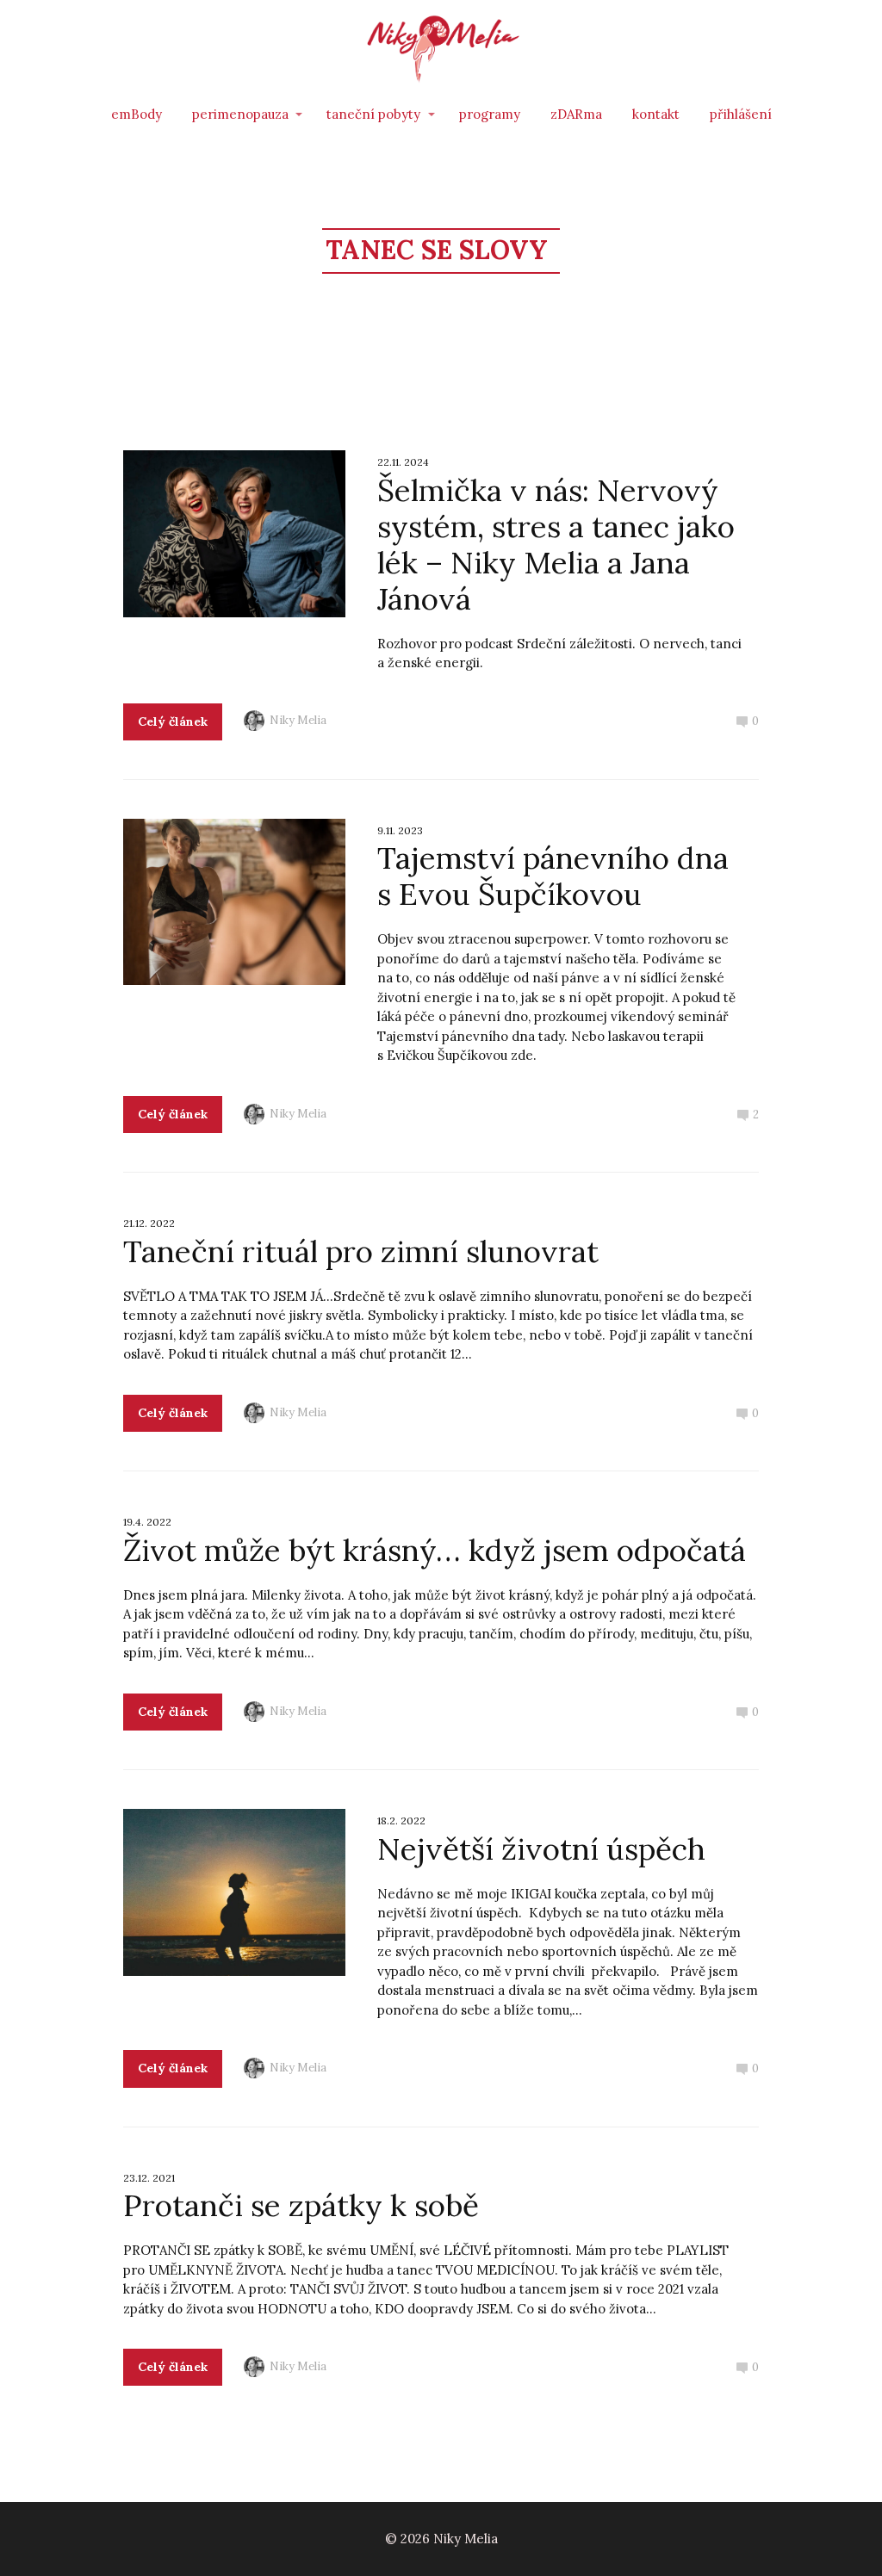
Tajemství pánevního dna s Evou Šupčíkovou (553, 876)
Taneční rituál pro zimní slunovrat (361, 1251)
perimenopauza (240, 114)
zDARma (576, 114)
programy (490, 114)
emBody (137, 114)
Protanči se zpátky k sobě (301, 2205)
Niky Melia (298, 720)
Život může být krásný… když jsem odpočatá (435, 1550)
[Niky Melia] (441, 49)
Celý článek (173, 721)
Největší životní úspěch (541, 1849)
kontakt (656, 114)
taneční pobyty (373, 114)
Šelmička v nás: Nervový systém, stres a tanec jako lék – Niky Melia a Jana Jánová (556, 545)
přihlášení (741, 114)
